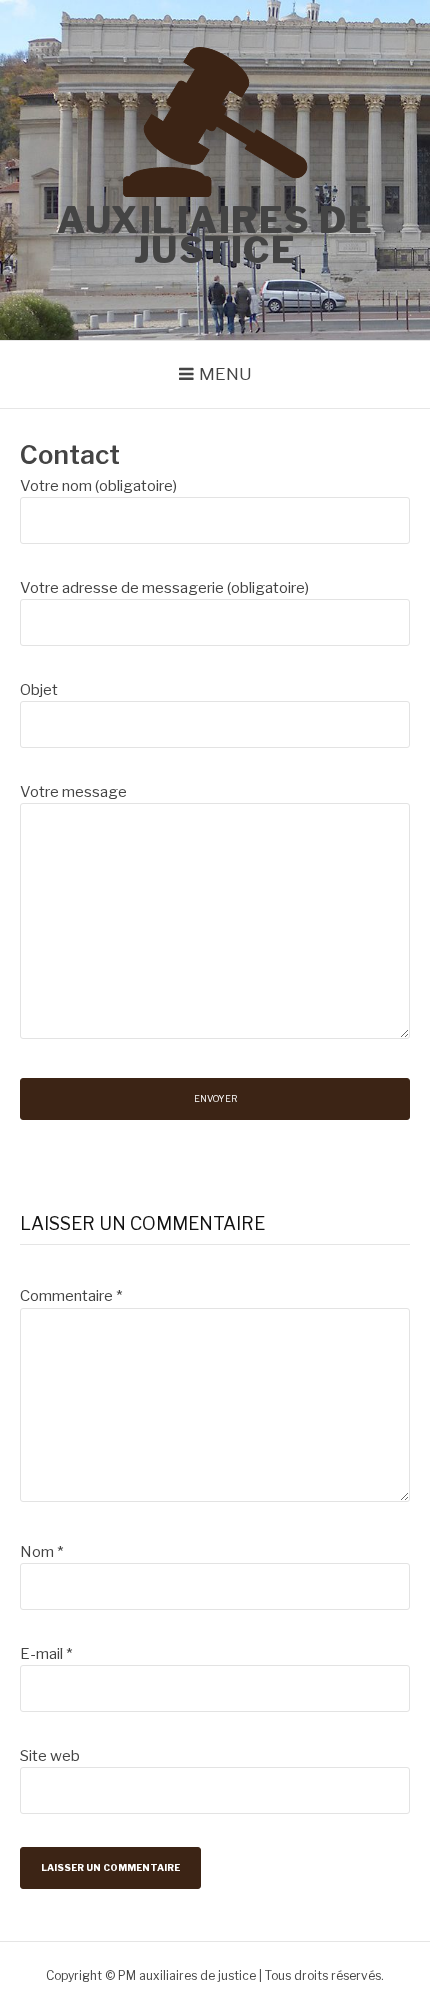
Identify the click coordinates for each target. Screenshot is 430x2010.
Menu (225, 374)
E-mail (46, 1654)
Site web (50, 1756)
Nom (41, 1552)
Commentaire (71, 1296)
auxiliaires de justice (215, 235)
